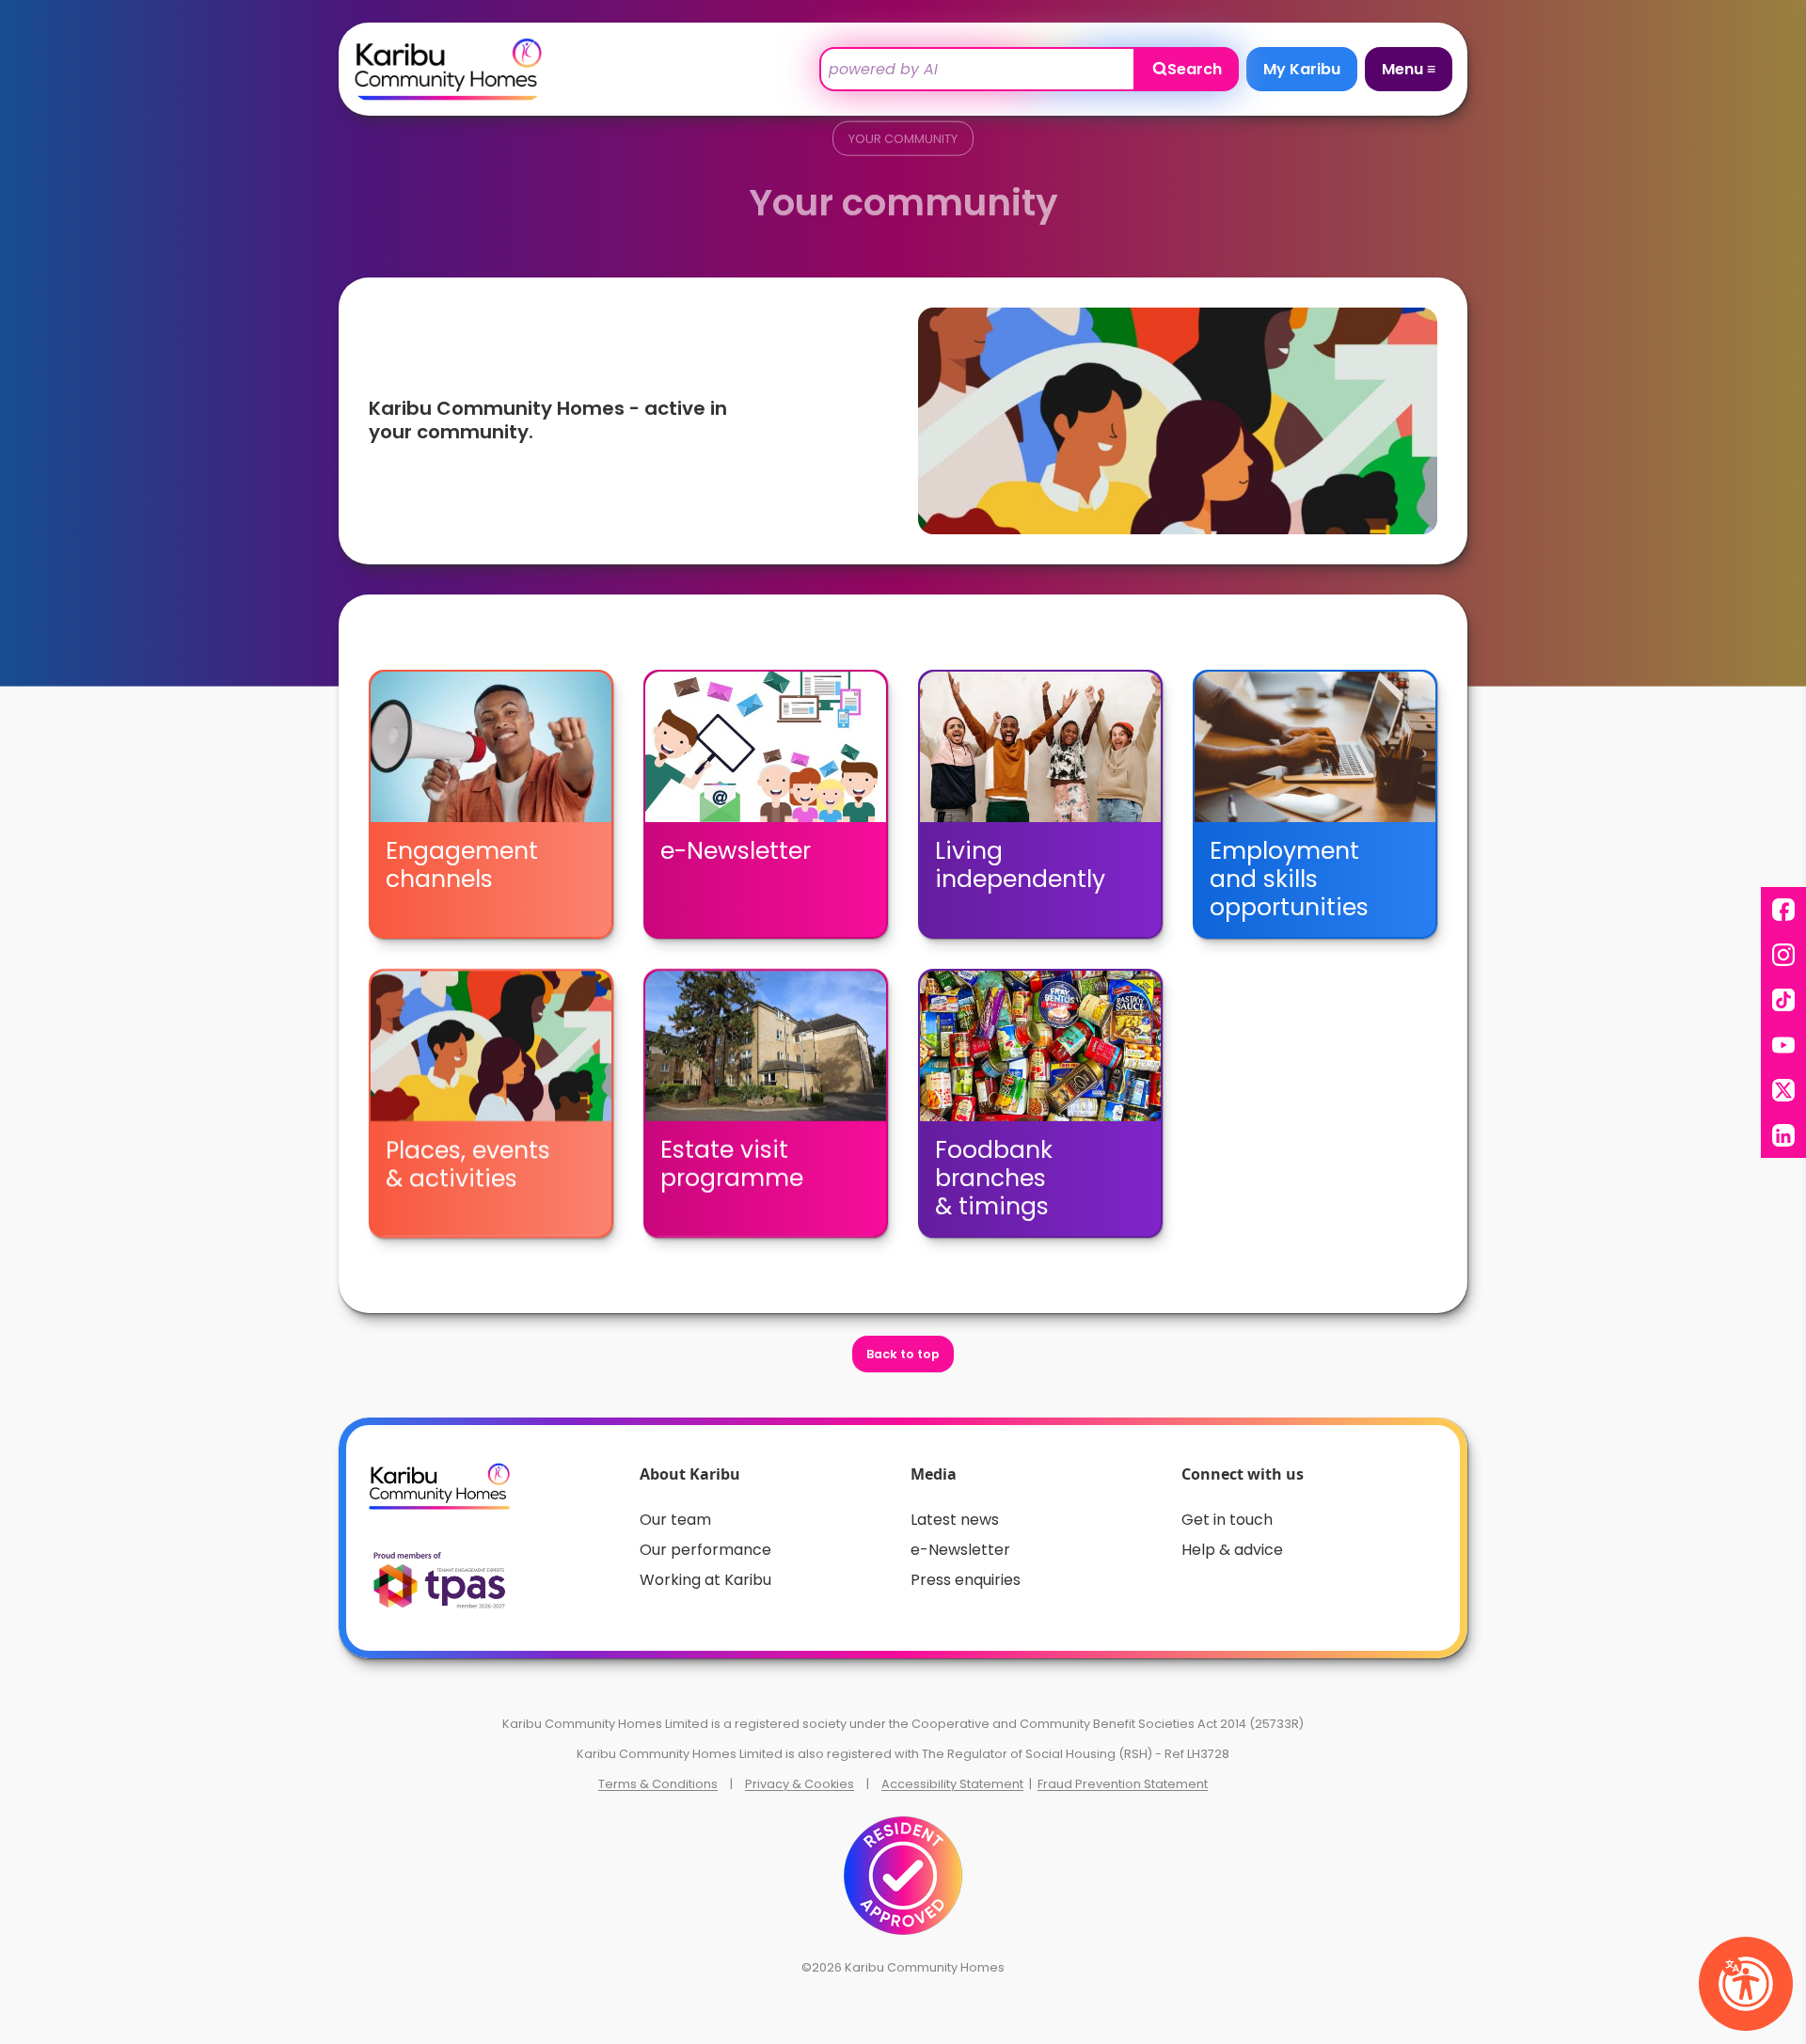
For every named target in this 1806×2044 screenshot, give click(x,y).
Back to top (903, 1354)
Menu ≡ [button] (1409, 69)
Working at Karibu (705, 1580)
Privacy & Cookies (800, 1784)
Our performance (705, 1550)
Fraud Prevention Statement (1123, 1784)
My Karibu (1302, 69)
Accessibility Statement (952, 1784)
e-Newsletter (960, 1550)
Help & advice (1232, 1550)
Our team (675, 1520)
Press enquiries (966, 1580)
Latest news (955, 1520)
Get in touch (1227, 1520)
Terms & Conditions (658, 1784)
